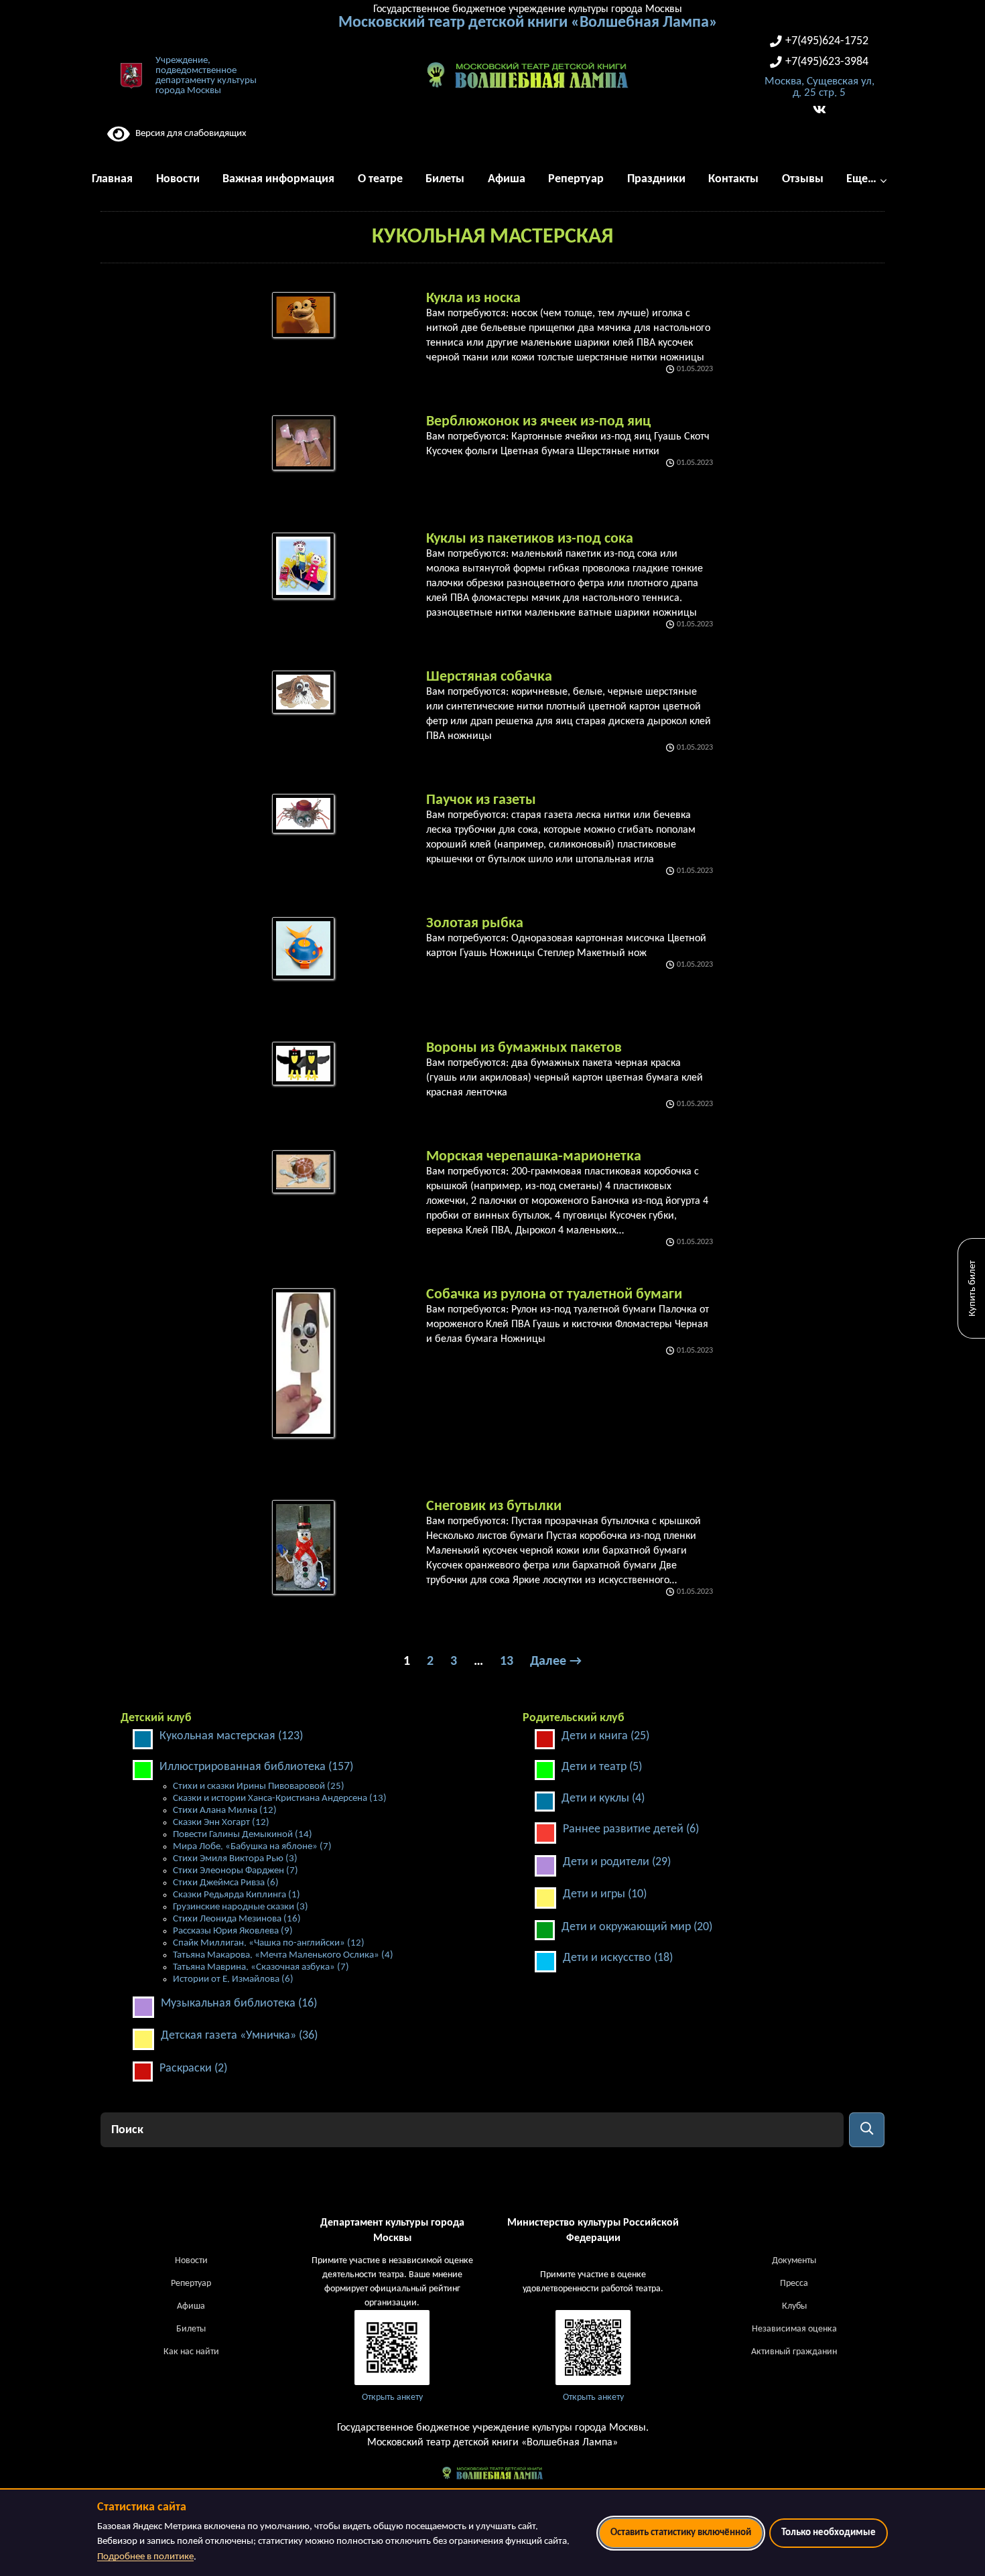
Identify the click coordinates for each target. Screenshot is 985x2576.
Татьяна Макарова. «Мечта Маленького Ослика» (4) (283, 1955)
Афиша (191, 2306)
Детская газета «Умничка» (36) (239, 2036)
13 (507, 1662)
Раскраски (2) (193, 2069)
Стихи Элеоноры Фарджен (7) (236, 1871)
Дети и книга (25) (605, 1736)
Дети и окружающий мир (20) (637, 1927)
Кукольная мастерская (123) (231, 1736)
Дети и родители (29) (617, 1862)
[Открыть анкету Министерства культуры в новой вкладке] (593, 2348)
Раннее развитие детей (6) (631, 1829)
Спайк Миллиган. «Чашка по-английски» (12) (269, 1943)
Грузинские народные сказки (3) (241, 1907)
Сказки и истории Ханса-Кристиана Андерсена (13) (280, 1799)
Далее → (556, 1662)
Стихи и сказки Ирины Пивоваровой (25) (259, 1786)
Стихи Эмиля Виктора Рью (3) (235, 1859)
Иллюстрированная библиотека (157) (256, 1767)
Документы (794, 2261)
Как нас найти (191, 2352)
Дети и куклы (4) (603, 1799)
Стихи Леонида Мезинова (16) (237, 1919)
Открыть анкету (392, 2397)
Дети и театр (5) (602, 1767)
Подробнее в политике (145, 2557)
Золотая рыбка (475, 924)
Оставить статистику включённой (681, 2533)
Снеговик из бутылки (494, 1506)
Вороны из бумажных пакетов (524, 1048)
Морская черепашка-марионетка (534, 1157)
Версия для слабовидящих (188, 134)
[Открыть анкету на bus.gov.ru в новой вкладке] (392, 2348)
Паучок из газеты (481, 800)
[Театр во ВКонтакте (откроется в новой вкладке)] (819, 110)
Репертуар (191, 2284)
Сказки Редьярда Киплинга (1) (237, 1895)
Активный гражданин (794, 2352)
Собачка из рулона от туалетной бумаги (554, 1295)
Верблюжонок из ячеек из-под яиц (538, 422)
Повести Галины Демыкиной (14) (243, 1835)
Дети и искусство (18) (618, 1958)
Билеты (191, 2329)
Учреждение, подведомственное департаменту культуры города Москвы (206, 76)
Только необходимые (829, 2533)
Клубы (794, 2306)
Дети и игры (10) (605, 1894)
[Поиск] (867, 2130)
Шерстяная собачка (489, 677)
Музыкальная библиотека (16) (239, 2004)
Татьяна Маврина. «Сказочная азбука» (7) (261, 1967)
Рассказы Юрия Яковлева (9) (233, 1931)
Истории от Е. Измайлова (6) (233, 1979)
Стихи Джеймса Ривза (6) (226, 1883)
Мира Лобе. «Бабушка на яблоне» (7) (252, 1847)
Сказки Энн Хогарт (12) (221, 1823)
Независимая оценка (794, 2329)
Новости (191, 2261)
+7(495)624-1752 (827, 41)
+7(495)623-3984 (827, 62)
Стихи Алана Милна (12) (225, 1811)
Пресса (794, 2284)
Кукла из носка (473, 298)
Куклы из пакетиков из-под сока (530, 539)
